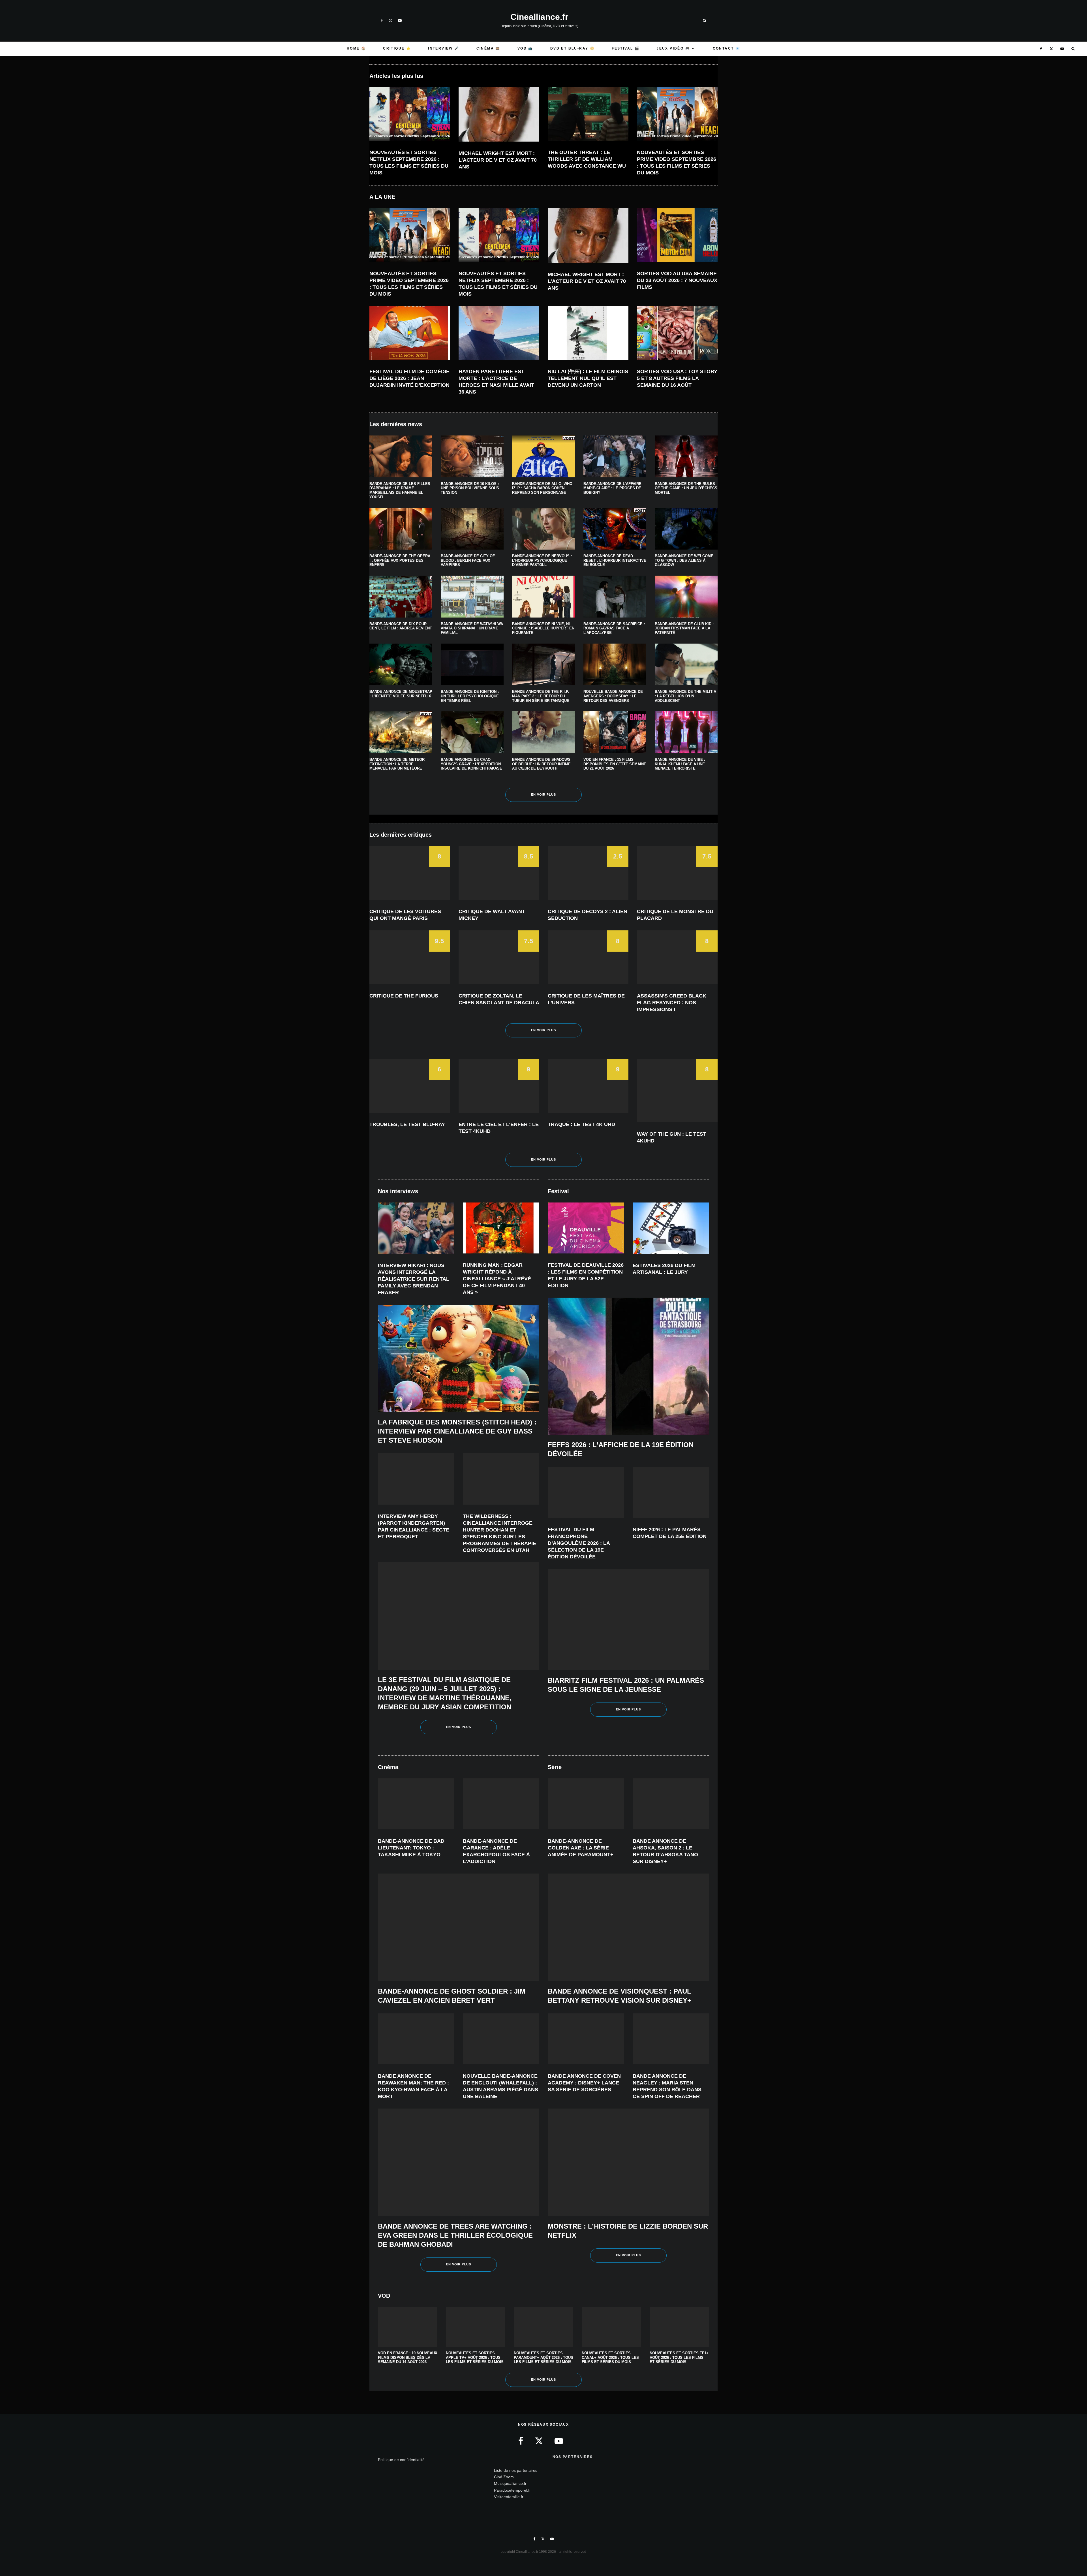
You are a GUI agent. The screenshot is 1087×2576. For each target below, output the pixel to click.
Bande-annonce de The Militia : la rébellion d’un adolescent (685, 696)
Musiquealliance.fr (510, 2483)
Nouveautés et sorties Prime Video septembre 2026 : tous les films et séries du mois (677, 163)
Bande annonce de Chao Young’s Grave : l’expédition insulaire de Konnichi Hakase (471, 764)
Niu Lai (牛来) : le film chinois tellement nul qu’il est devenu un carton (588, 378)
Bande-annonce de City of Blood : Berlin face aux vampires (468, 560)
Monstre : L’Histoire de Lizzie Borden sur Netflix (628, 2231)
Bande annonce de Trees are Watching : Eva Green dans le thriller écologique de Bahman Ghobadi (455, 2235)
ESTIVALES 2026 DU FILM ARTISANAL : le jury (664, 1269)
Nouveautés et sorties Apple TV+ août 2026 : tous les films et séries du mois (475, 2357)
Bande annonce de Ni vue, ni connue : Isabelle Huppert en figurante (543, 628)
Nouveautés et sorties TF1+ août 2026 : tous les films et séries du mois (679, 2357)
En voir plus (544, 794)
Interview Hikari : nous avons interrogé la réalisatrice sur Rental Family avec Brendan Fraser (414, 1279)
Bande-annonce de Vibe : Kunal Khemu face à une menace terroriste (680, 764)
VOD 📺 (525, 48)
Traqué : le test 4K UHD (581, 1124)
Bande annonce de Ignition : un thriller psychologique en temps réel (470, 696)
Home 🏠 (356, 48)
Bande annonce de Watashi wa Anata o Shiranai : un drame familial (472, 628)
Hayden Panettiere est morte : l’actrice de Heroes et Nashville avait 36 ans (496, 382)
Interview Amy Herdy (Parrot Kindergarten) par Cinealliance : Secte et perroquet (414, 1526)
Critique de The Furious (404, 996)
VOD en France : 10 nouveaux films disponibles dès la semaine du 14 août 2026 (408, 2357)
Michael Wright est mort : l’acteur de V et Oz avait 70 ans (498, 160)
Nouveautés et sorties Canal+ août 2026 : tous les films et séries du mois (610, 2357)
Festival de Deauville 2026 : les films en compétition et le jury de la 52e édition (586, 1275)
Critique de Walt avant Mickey (492, 915)
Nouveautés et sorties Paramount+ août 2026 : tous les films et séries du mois (543, 2357)
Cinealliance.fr (539, 17)
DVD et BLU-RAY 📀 (573, 48)
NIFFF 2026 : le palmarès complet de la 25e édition (670, 1533)
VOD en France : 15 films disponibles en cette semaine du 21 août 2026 (615, 764)
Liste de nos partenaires (516, 2470)
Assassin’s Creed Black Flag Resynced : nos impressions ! (672, 1003)
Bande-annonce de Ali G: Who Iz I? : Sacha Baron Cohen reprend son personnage (542, 488)
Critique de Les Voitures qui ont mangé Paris (405, 915)
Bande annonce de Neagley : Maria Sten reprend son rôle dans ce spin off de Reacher (667, 2086)
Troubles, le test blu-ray (407, 1124)
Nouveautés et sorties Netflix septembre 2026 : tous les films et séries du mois (409, 163)
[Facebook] (382, 21)
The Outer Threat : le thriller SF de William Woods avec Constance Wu (587, 159)
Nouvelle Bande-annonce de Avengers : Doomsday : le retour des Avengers (613, 696)
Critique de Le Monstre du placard (675, 915)
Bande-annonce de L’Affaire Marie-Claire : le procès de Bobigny (612, 488)
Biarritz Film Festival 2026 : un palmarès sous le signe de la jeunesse (626, 1685)
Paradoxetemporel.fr (512, 2490)
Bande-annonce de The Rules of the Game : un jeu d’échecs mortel (686, 488)
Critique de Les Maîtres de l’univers (586, 999)
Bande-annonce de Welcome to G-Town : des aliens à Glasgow (684, 560)
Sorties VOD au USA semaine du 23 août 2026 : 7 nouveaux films (677, 280)
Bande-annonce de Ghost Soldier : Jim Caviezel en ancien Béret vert (452, 1996)
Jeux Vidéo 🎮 (673, 48)
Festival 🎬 (626, 48)
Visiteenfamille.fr (509, 2497)
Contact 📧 (727, 48)
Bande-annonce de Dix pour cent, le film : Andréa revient (401, 626)
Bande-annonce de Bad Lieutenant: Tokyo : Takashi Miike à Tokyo (411, 1848)
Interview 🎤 (444, 48)
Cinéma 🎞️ (488, 48)
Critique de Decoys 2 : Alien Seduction (588, 915)
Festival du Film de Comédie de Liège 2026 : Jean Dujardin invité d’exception (409, 378)
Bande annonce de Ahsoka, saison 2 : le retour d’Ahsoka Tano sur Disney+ (665, 1851)
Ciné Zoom (504, 2477)
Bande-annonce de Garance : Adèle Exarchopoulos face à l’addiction (496, 1851)
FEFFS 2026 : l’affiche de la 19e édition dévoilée (621, 1449)
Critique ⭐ (397, 48)
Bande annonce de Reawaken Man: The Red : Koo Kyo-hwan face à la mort (413, 2086)
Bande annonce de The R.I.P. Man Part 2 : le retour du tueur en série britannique (541, 696)
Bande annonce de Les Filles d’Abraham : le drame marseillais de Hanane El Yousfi (400, 490)
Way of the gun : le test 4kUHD (672, 1137)
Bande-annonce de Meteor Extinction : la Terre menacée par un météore (397, 764)
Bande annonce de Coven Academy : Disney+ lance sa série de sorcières (584, 2083)
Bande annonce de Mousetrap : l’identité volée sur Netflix (401, 694)
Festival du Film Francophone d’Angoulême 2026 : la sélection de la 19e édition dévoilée (579, 1543)
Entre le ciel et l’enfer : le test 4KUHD (499, 1128)
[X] (390, 21)
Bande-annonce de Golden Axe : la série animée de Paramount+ (581, 1848)
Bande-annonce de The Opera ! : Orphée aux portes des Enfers (400, 560)
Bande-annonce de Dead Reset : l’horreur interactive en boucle (615, 560)
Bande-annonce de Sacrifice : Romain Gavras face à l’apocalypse (614, 628)
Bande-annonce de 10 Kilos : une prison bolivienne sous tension (470, 488)
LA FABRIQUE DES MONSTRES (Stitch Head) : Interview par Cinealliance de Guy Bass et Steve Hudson (457, 1431)
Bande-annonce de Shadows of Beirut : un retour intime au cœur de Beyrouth (541, 764)
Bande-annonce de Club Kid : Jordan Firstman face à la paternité (684, 628)
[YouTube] (400, 21)
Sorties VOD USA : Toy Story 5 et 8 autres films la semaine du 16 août (677, 378)
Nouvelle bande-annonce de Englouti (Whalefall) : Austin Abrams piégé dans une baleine (500, 2086)
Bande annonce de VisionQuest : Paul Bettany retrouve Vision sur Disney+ (620, 1996)
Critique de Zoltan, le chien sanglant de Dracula (499, 999)
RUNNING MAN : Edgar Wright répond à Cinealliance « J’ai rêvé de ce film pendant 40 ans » (497, 1279)
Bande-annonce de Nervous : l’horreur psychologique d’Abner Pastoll (542, 560)
